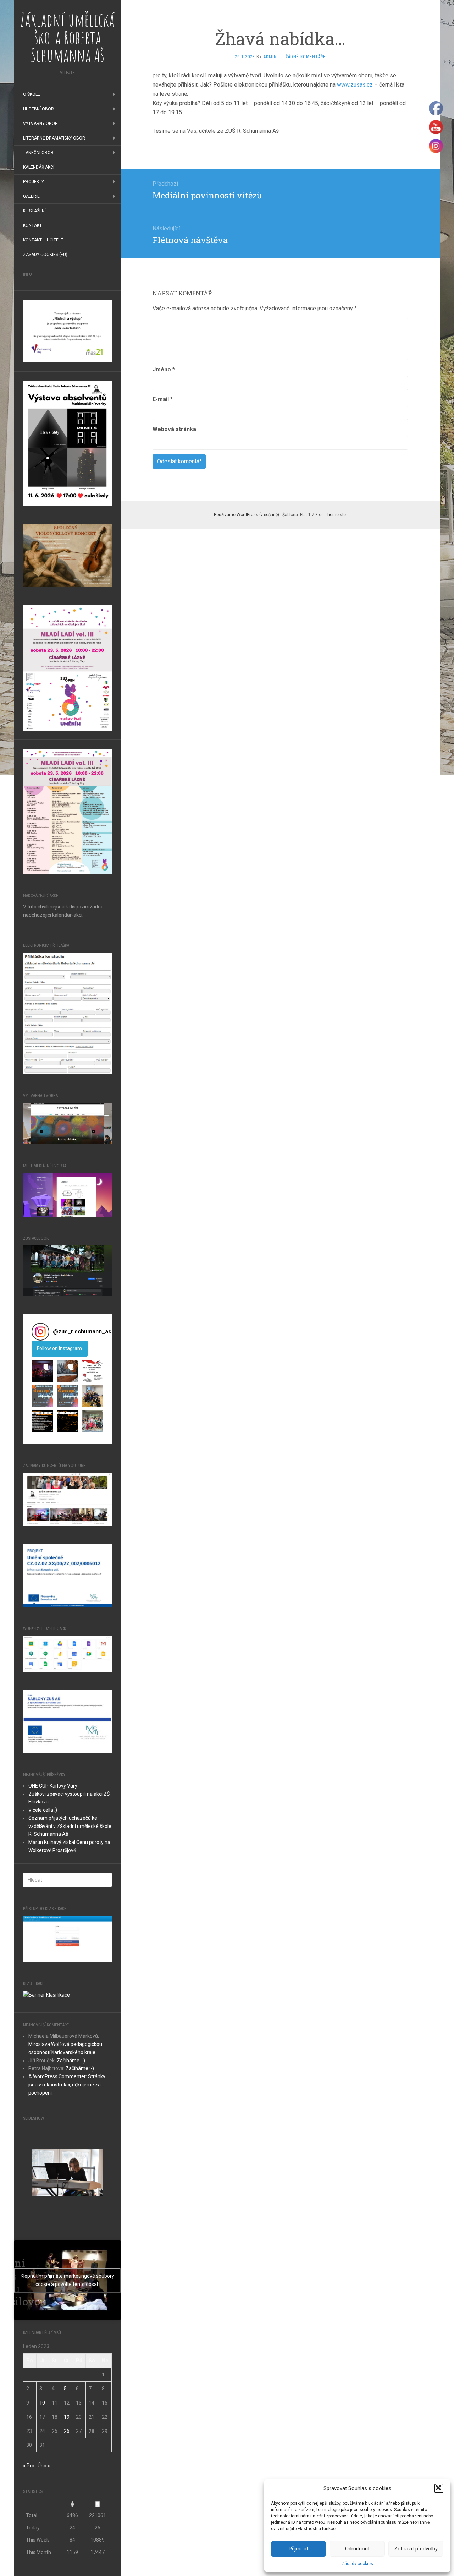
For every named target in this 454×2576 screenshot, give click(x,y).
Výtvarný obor (40, 124)
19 (67, 2417)
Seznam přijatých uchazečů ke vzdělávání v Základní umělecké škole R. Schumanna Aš (70, 1826)
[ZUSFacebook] (67, 1270)
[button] (439, 2488)
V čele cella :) (43, 1810)
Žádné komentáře (306, 57)
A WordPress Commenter (57, 2076)
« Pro (29, 2466)
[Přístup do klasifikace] (67, 1938)
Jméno (164, 369)
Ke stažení (34, 211)
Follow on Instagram (59, 1348)
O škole (32, 94)
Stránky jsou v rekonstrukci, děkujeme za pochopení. (67, 2085)
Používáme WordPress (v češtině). (247, 515)
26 (67, 2431)
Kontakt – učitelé (43, 240)
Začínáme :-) (71, 2061)
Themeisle (335, 515)
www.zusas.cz (355, 85)
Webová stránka (174, 429)
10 (42, 2403)
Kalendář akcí (39, 167)
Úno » (44, 2466)
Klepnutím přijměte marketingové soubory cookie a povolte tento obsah (67, 2280)
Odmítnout (357, 2549)
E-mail (163, 399)
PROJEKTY (34, 182)
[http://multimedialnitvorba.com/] (67, 1194)
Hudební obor (38, 109)
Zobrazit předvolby (416, 2549)
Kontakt (32, 225)
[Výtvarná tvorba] (67, 1123)
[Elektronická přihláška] (67, 1013)
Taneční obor (38, 153)
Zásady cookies (357, 2564)
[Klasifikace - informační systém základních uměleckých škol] (46, 1994)
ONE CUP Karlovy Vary (53, 1786)
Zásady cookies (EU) (45, 255)
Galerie (31, 196)
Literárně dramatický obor (54, 138)
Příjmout (298, 2549)
